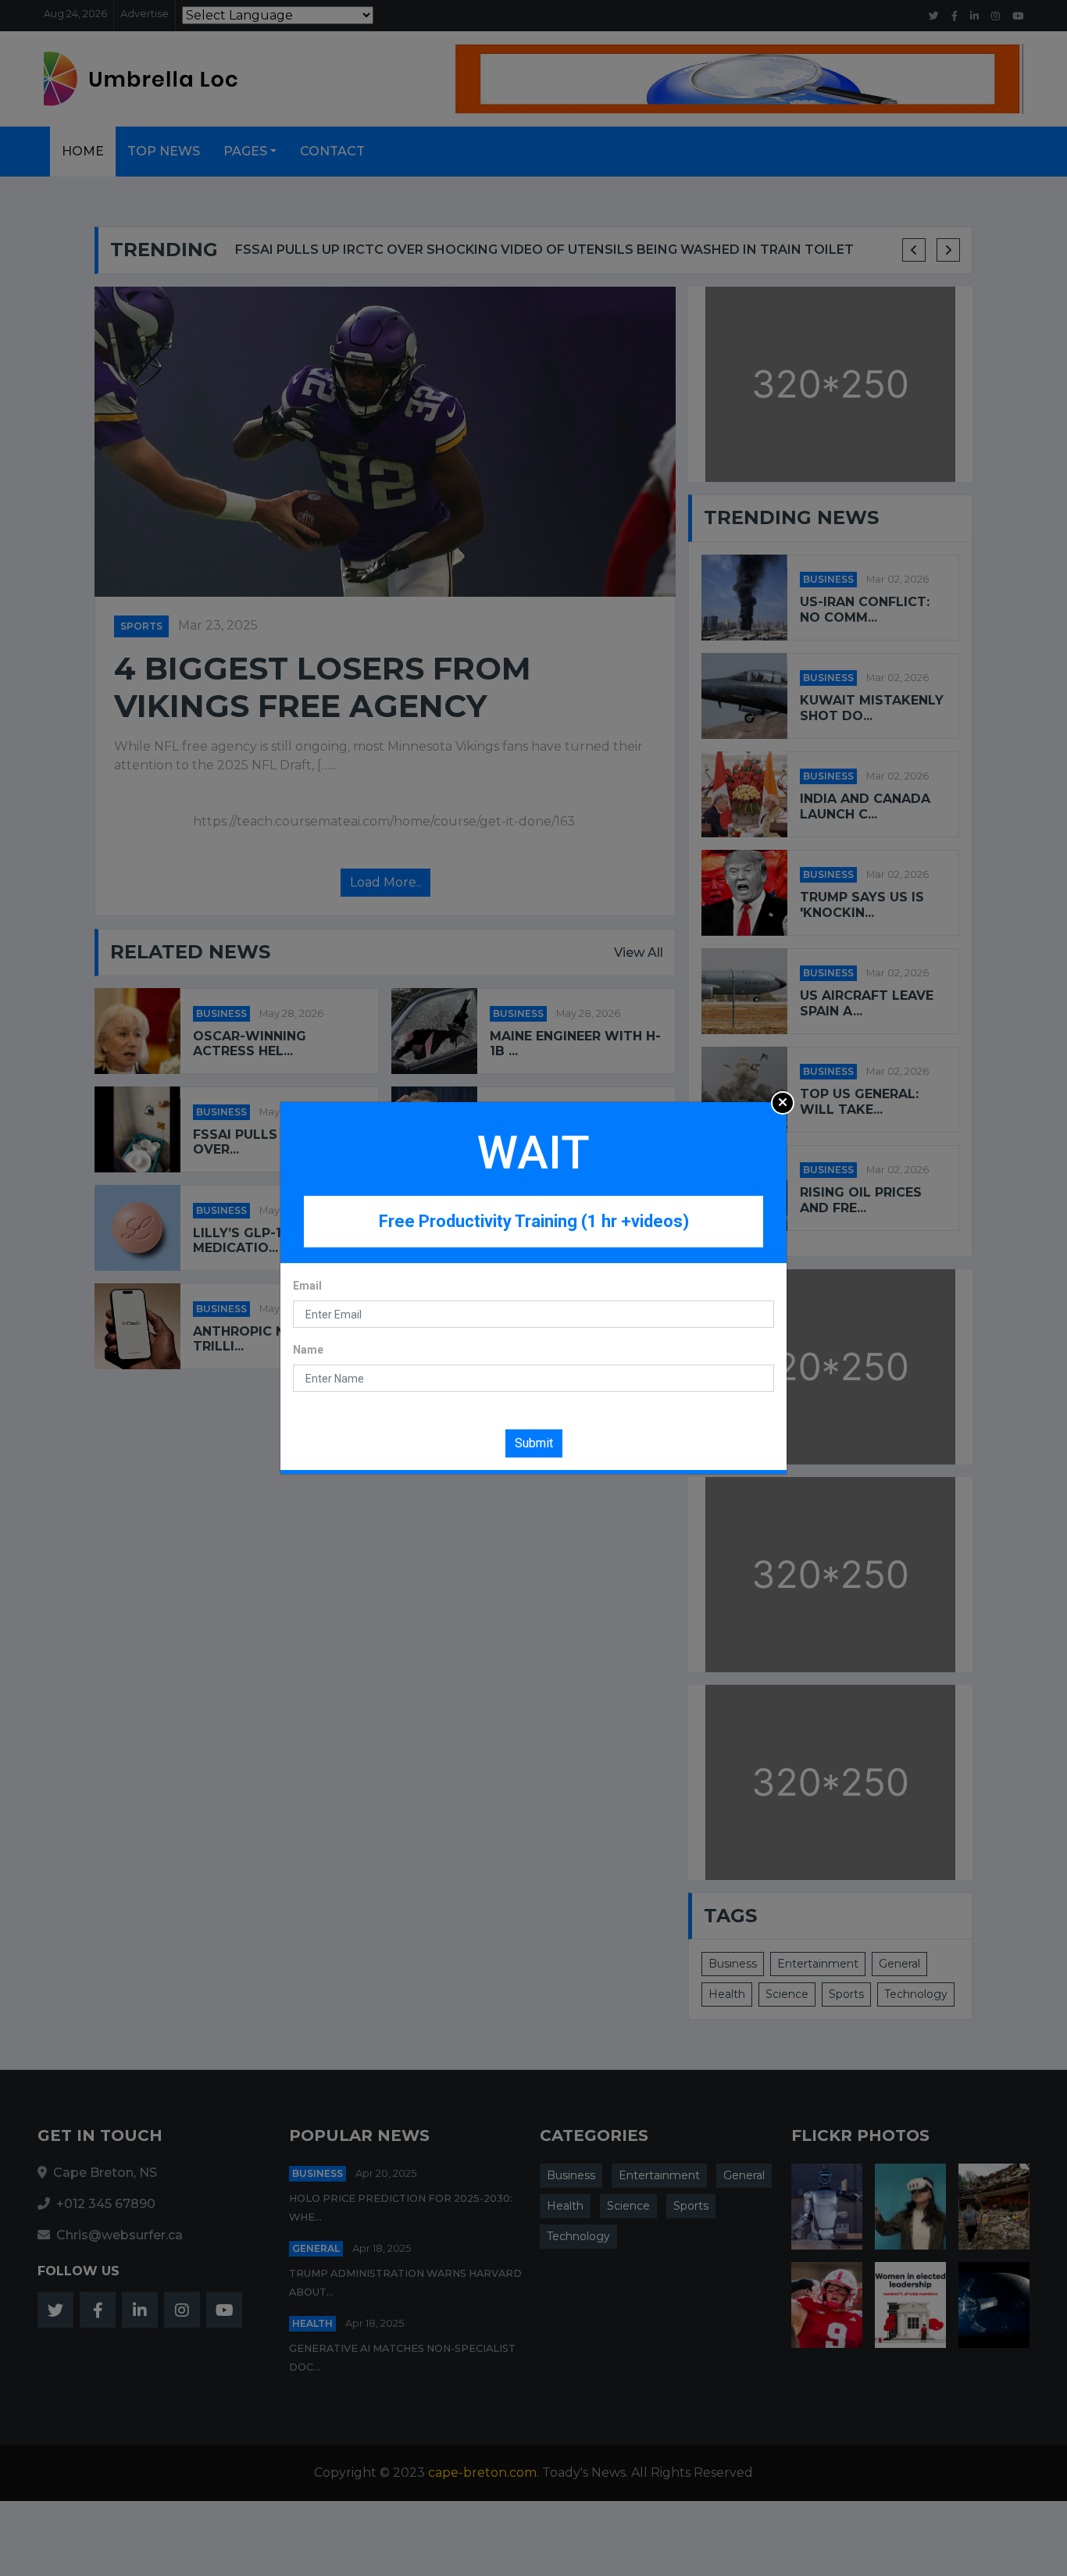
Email (307, 1286)
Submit (534, 1443)
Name (308, 1350)
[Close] (783, 1103)
